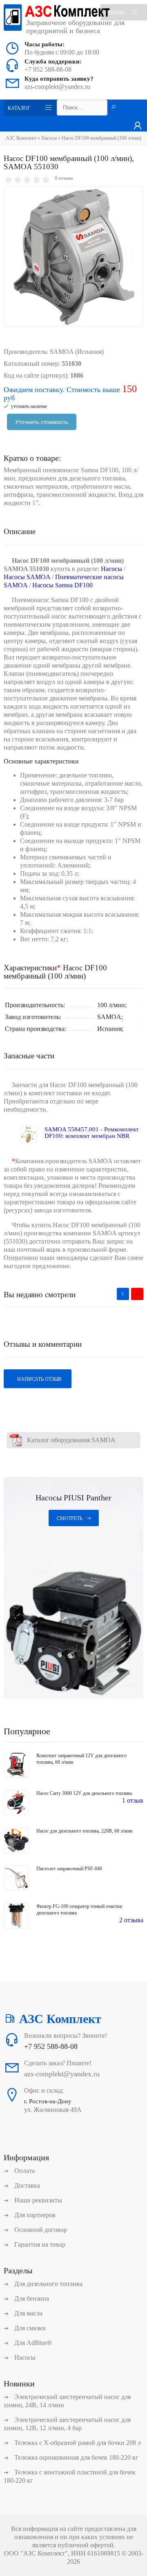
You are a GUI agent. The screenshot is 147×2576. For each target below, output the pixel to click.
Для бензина (31, 2298)
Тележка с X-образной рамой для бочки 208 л (77, 2443)
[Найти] (114, 108)
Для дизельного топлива (48, 2284)
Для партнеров (34, 2215)
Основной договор (40, 2230)
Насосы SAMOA (27, 577)
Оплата (24, 2171)
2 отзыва (131, 1920)
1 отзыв (133, 1800)
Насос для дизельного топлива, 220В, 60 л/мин (84, 1831)
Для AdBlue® (32, 2343)
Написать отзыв (39, 1379)
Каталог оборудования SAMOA (71, 1440)
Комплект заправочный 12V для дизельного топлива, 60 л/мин (81, 1759)
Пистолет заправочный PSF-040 (69, 1869)
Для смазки (29, 2328)
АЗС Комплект (21, 138)
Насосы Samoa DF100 (62, 585)
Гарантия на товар (39, 2244)
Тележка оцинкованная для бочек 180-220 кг (76, 2457)
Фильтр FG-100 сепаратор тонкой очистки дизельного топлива (79, 1910)
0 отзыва (64, 178)
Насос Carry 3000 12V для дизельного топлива (84, 1793)
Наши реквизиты (37, 2200)
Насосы (49, 138)
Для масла (28, 2313)
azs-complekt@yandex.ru (57, 87)
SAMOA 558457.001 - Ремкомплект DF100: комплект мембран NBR (92, 1133)
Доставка (26, 2185)
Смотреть (70, 1518)
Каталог (19, 108)
